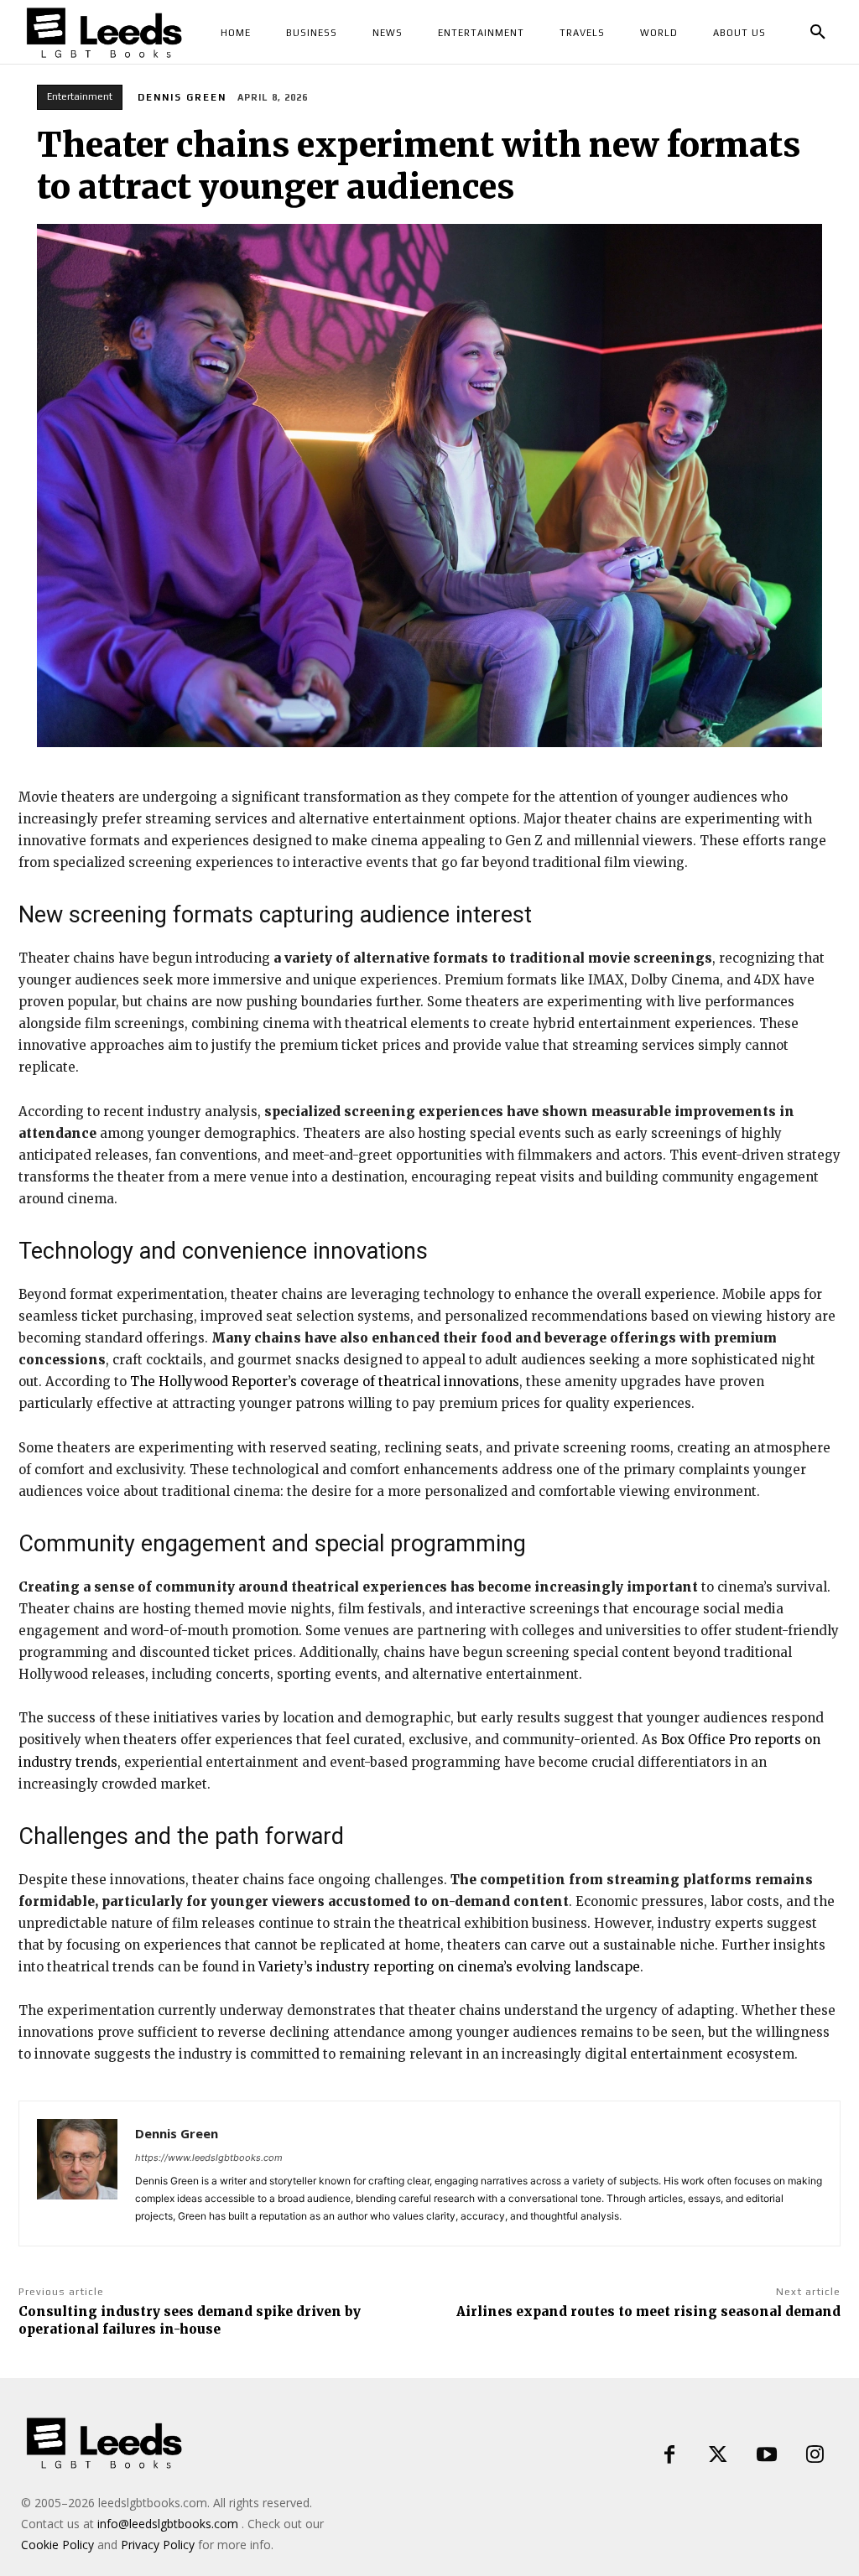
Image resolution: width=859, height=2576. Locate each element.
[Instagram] (815, 2455)
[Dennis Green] (77, 2173)
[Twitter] (718, 2455)
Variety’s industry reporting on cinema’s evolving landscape (449, 1967)
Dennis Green (182, 97)
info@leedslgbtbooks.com (168, 2524)
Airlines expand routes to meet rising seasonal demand (648, 2311)
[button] (818, 33)
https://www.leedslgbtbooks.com (209, 2158)
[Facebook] (669, 2455)
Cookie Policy (57, 2545)
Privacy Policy (158, 2545)
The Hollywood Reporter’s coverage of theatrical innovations (325, 1381)
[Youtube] (767, 2455)
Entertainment (80, 96)
